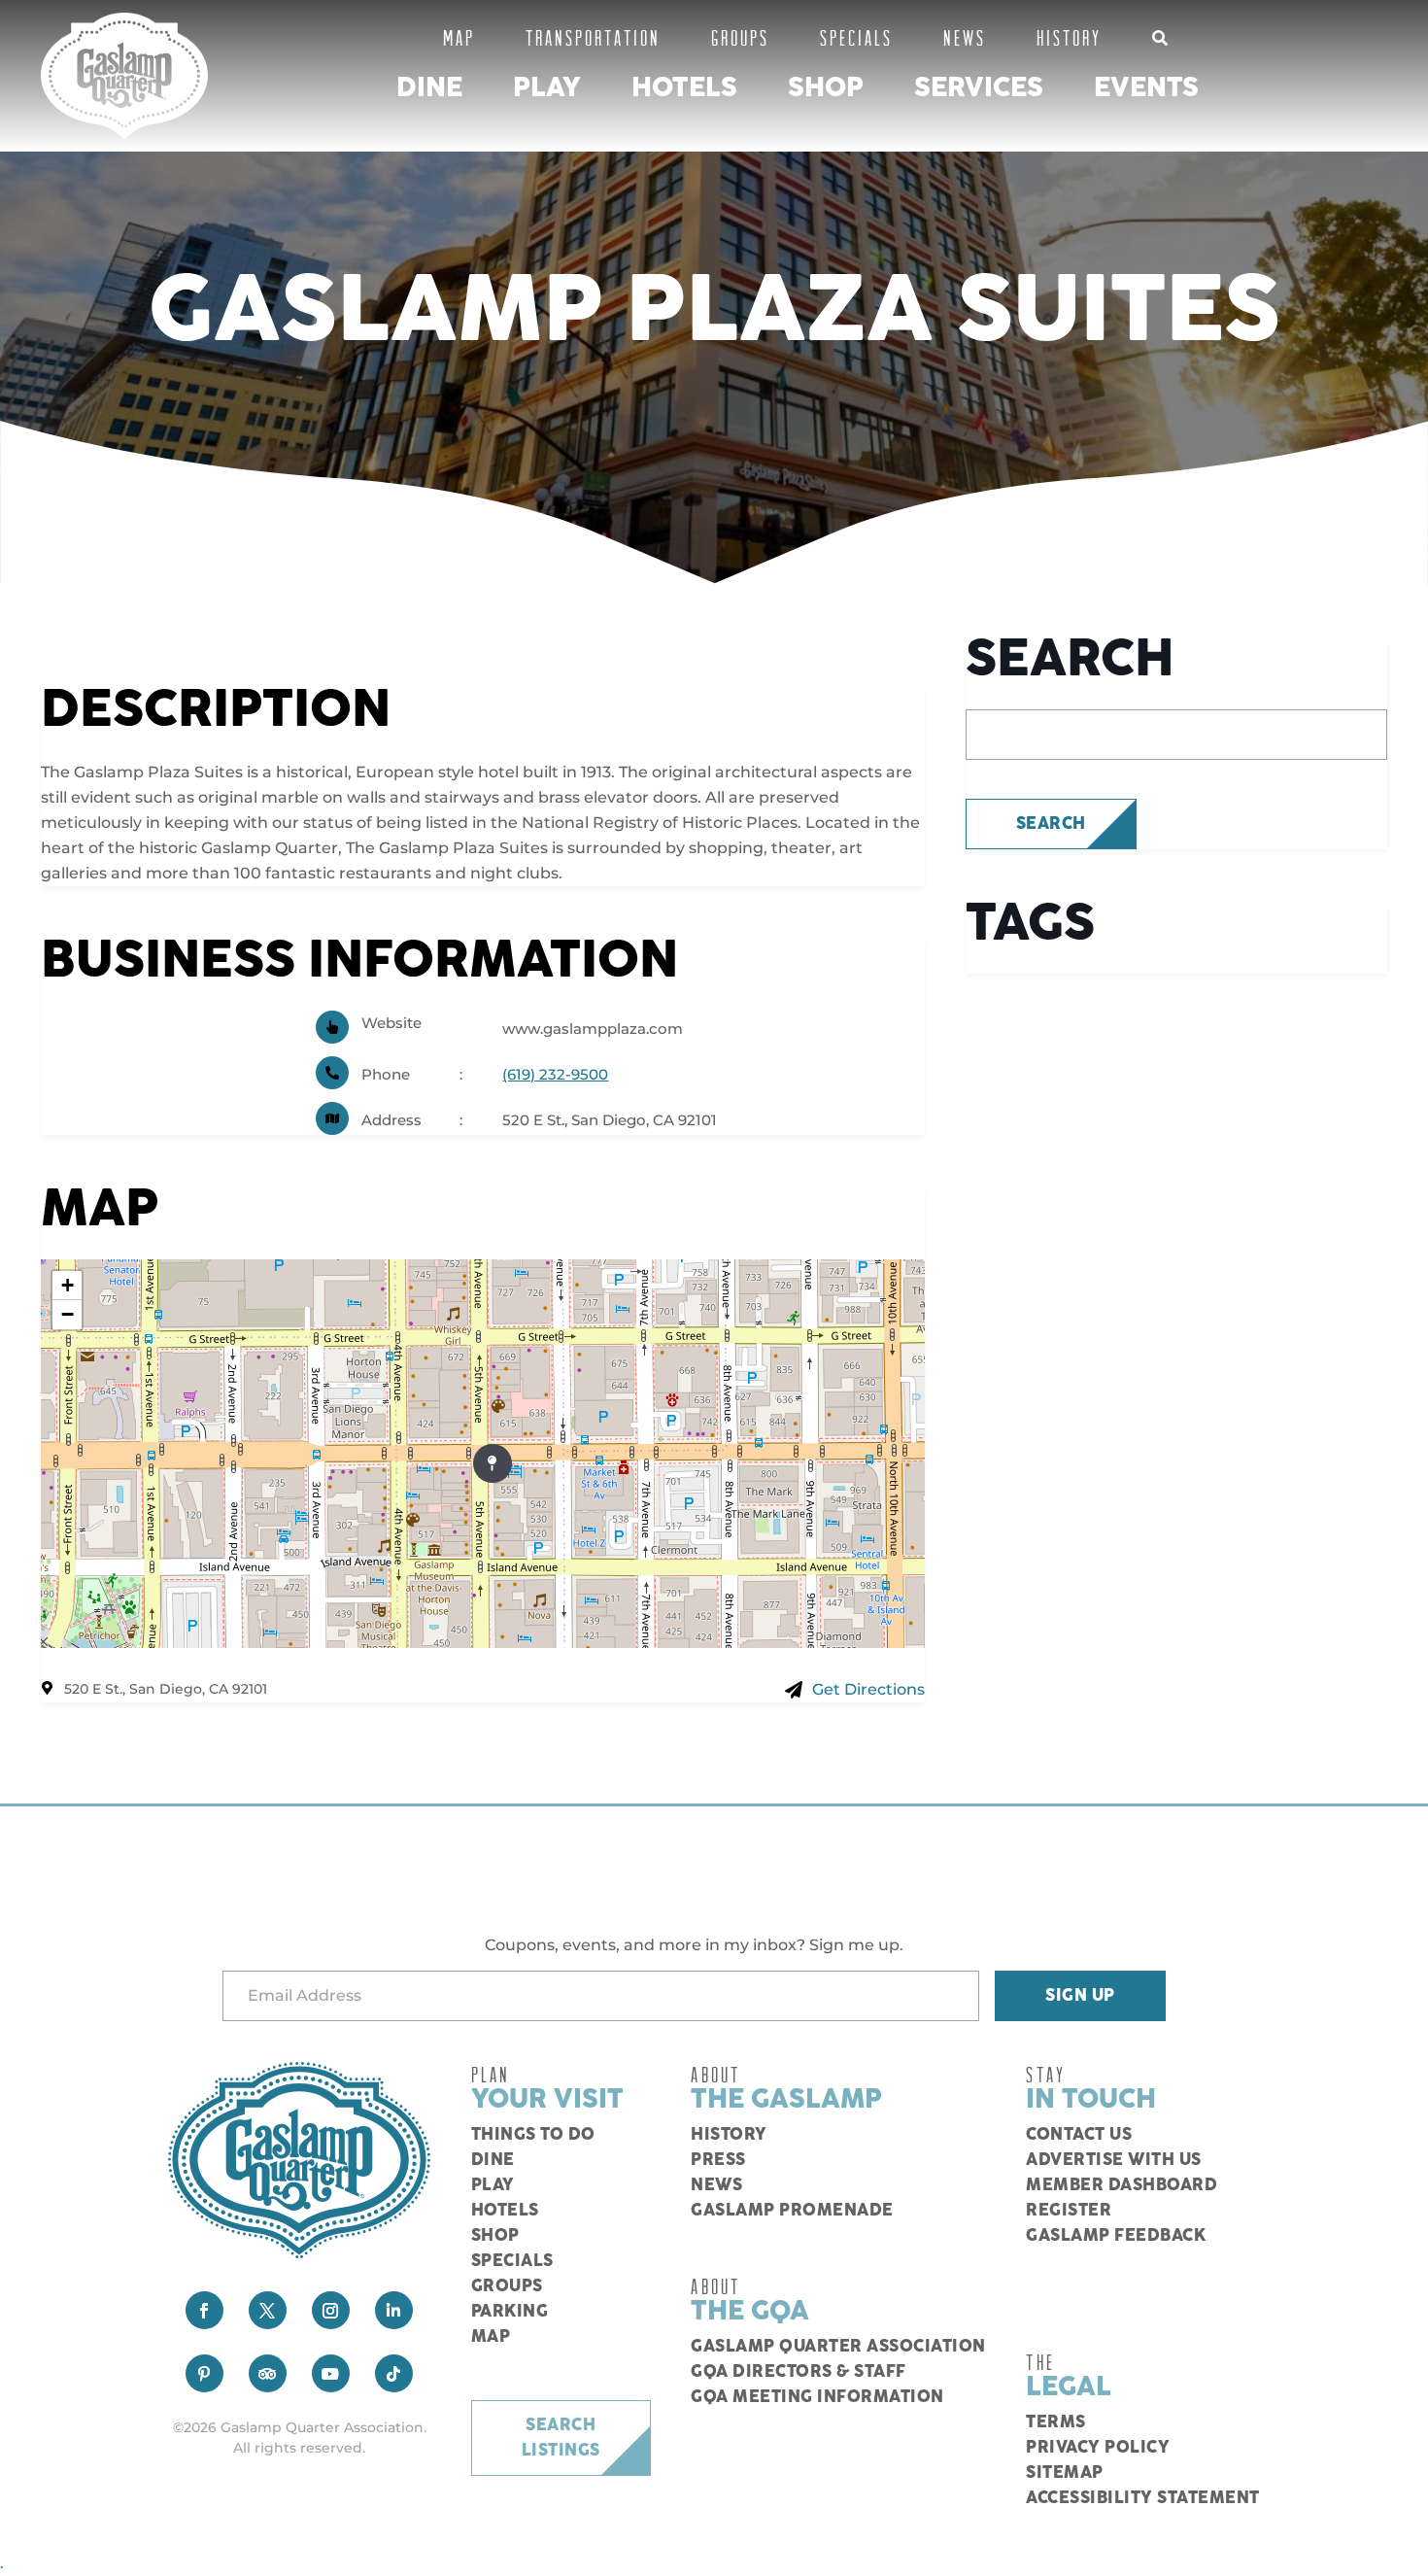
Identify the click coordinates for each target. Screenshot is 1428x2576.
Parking (510, 2312)
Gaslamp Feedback (1116, 2236)
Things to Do (533, 2135)
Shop (826, 88)
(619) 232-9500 (555, 1074)
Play (547, 88)
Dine (429, 88)
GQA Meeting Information (817, 2397)
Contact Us (1079, 2135)
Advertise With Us (1114, 2160)
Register (1069, 2211)
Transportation (593, 37)
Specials (856, 37)
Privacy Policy (1098, 2448)
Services (979, 88)
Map (459, 37)
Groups (740, 37)
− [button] (68, 1314)
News (965, 37)
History (1069, 37)
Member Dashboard (1122, 2185)
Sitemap (1065, 2473)
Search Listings (561, 2438)
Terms (1056, 2422)
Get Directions (868, 1689)
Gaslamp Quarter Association (838, 2347)
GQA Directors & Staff (799, 2372)
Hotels (684, 88)
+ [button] (68, 1285)
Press (718, 2160)
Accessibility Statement (1143, 2498)
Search (1051, 824)
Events (1146, 88)
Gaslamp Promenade (792, 2211)
